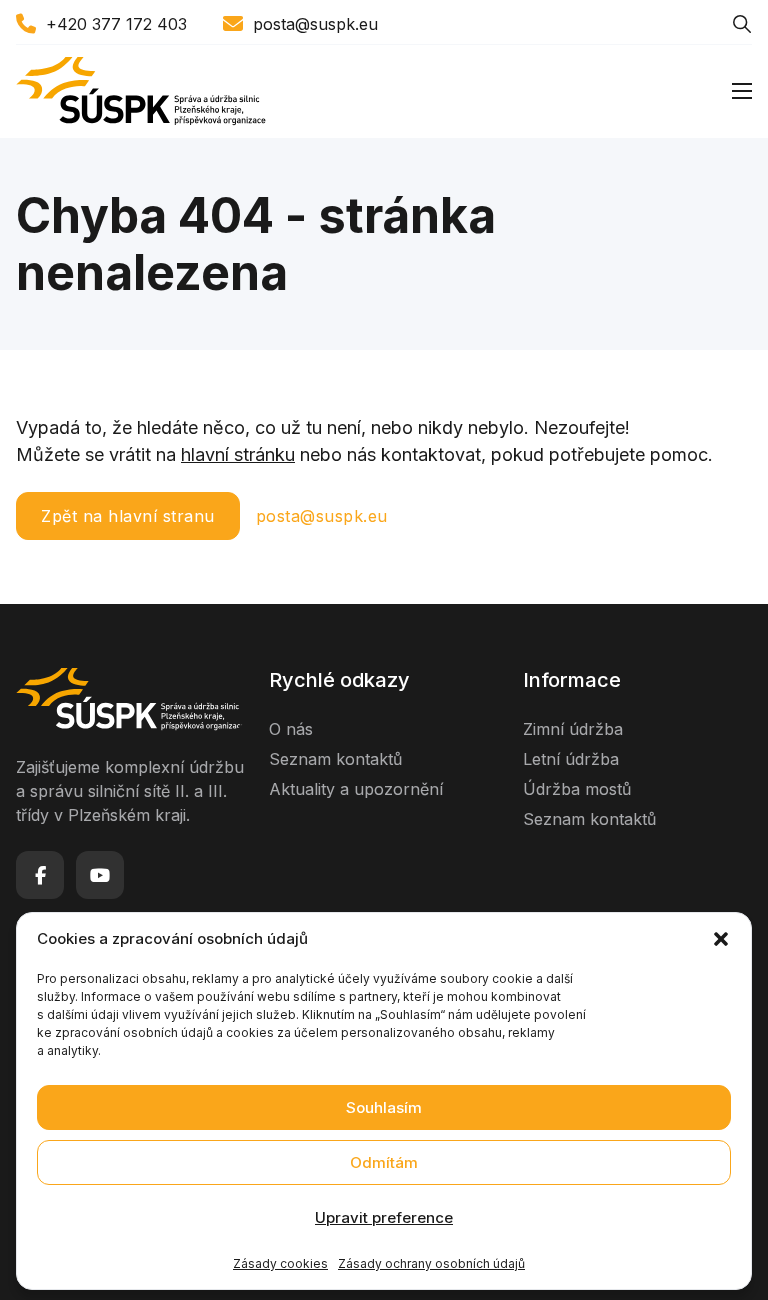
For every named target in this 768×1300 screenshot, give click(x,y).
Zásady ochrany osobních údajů (431, 1263)
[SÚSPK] (141, 91)
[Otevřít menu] (742, 91)
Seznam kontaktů (335, 759)
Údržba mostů (577, 789)
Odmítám (384, 1162)
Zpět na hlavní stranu (128, 516)
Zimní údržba (573, 729)
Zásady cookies (280, 1263)
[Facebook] (40, 875)
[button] (721, 939)
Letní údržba (571, 759)
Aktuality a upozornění (356, 789)
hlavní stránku (238, 454)
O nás (291, 729)
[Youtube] (100, 875)
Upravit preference (384, 1217)
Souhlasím (384, 1107)
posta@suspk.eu (315, 24)
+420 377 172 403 (116, 24)
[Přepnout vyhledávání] (742, 24)
